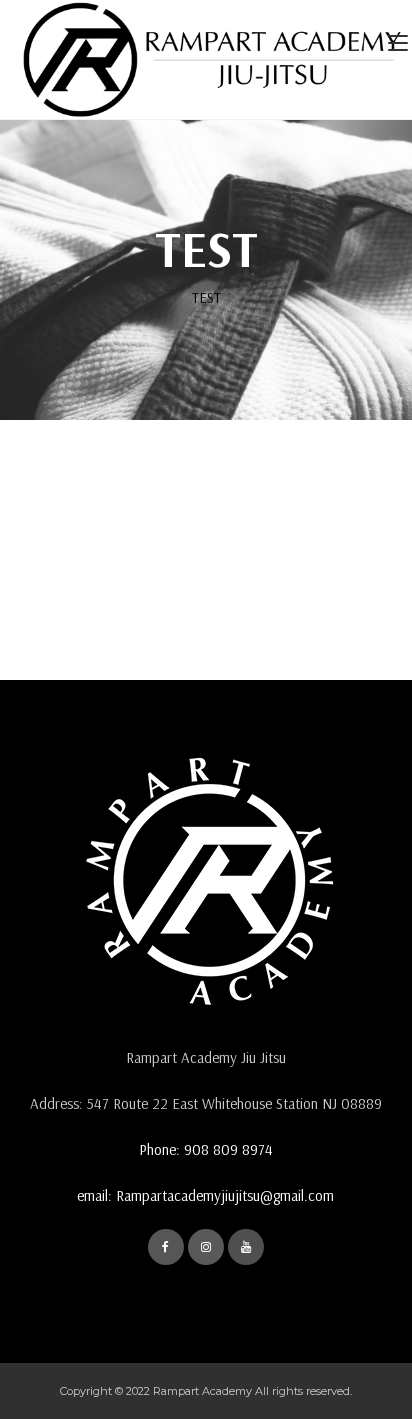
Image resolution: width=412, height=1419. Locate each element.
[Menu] (400, 44)
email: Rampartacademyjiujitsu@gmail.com (205, 1195)
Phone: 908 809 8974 (206, 1149)
